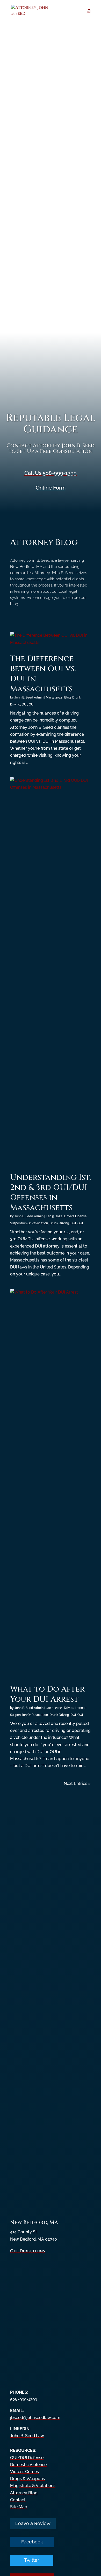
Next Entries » (77, 1783)
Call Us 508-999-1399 (51, 473)
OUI (31, 704)
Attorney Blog (24, 2493)
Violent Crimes (24, 2472)
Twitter (32, 2560)
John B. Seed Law (27, 2436)
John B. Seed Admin (29, 697)
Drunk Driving (59, 1223)
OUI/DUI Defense (27, 2458)
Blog (67, 697)
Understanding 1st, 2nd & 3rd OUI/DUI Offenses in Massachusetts (51, 1193)
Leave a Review (33, 2523)
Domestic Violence (28, 2465)
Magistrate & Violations (33, 2486)
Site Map (19, 2507)
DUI (24, 704)
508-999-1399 (24, 2399)
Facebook (32, 2542)
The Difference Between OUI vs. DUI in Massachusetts (43, 674)
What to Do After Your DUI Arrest (47, 1694)
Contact (18, 2500)
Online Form (51, 488)
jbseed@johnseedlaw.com (35, 2418)
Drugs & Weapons (27, 2479)
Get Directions (27, 2251)
